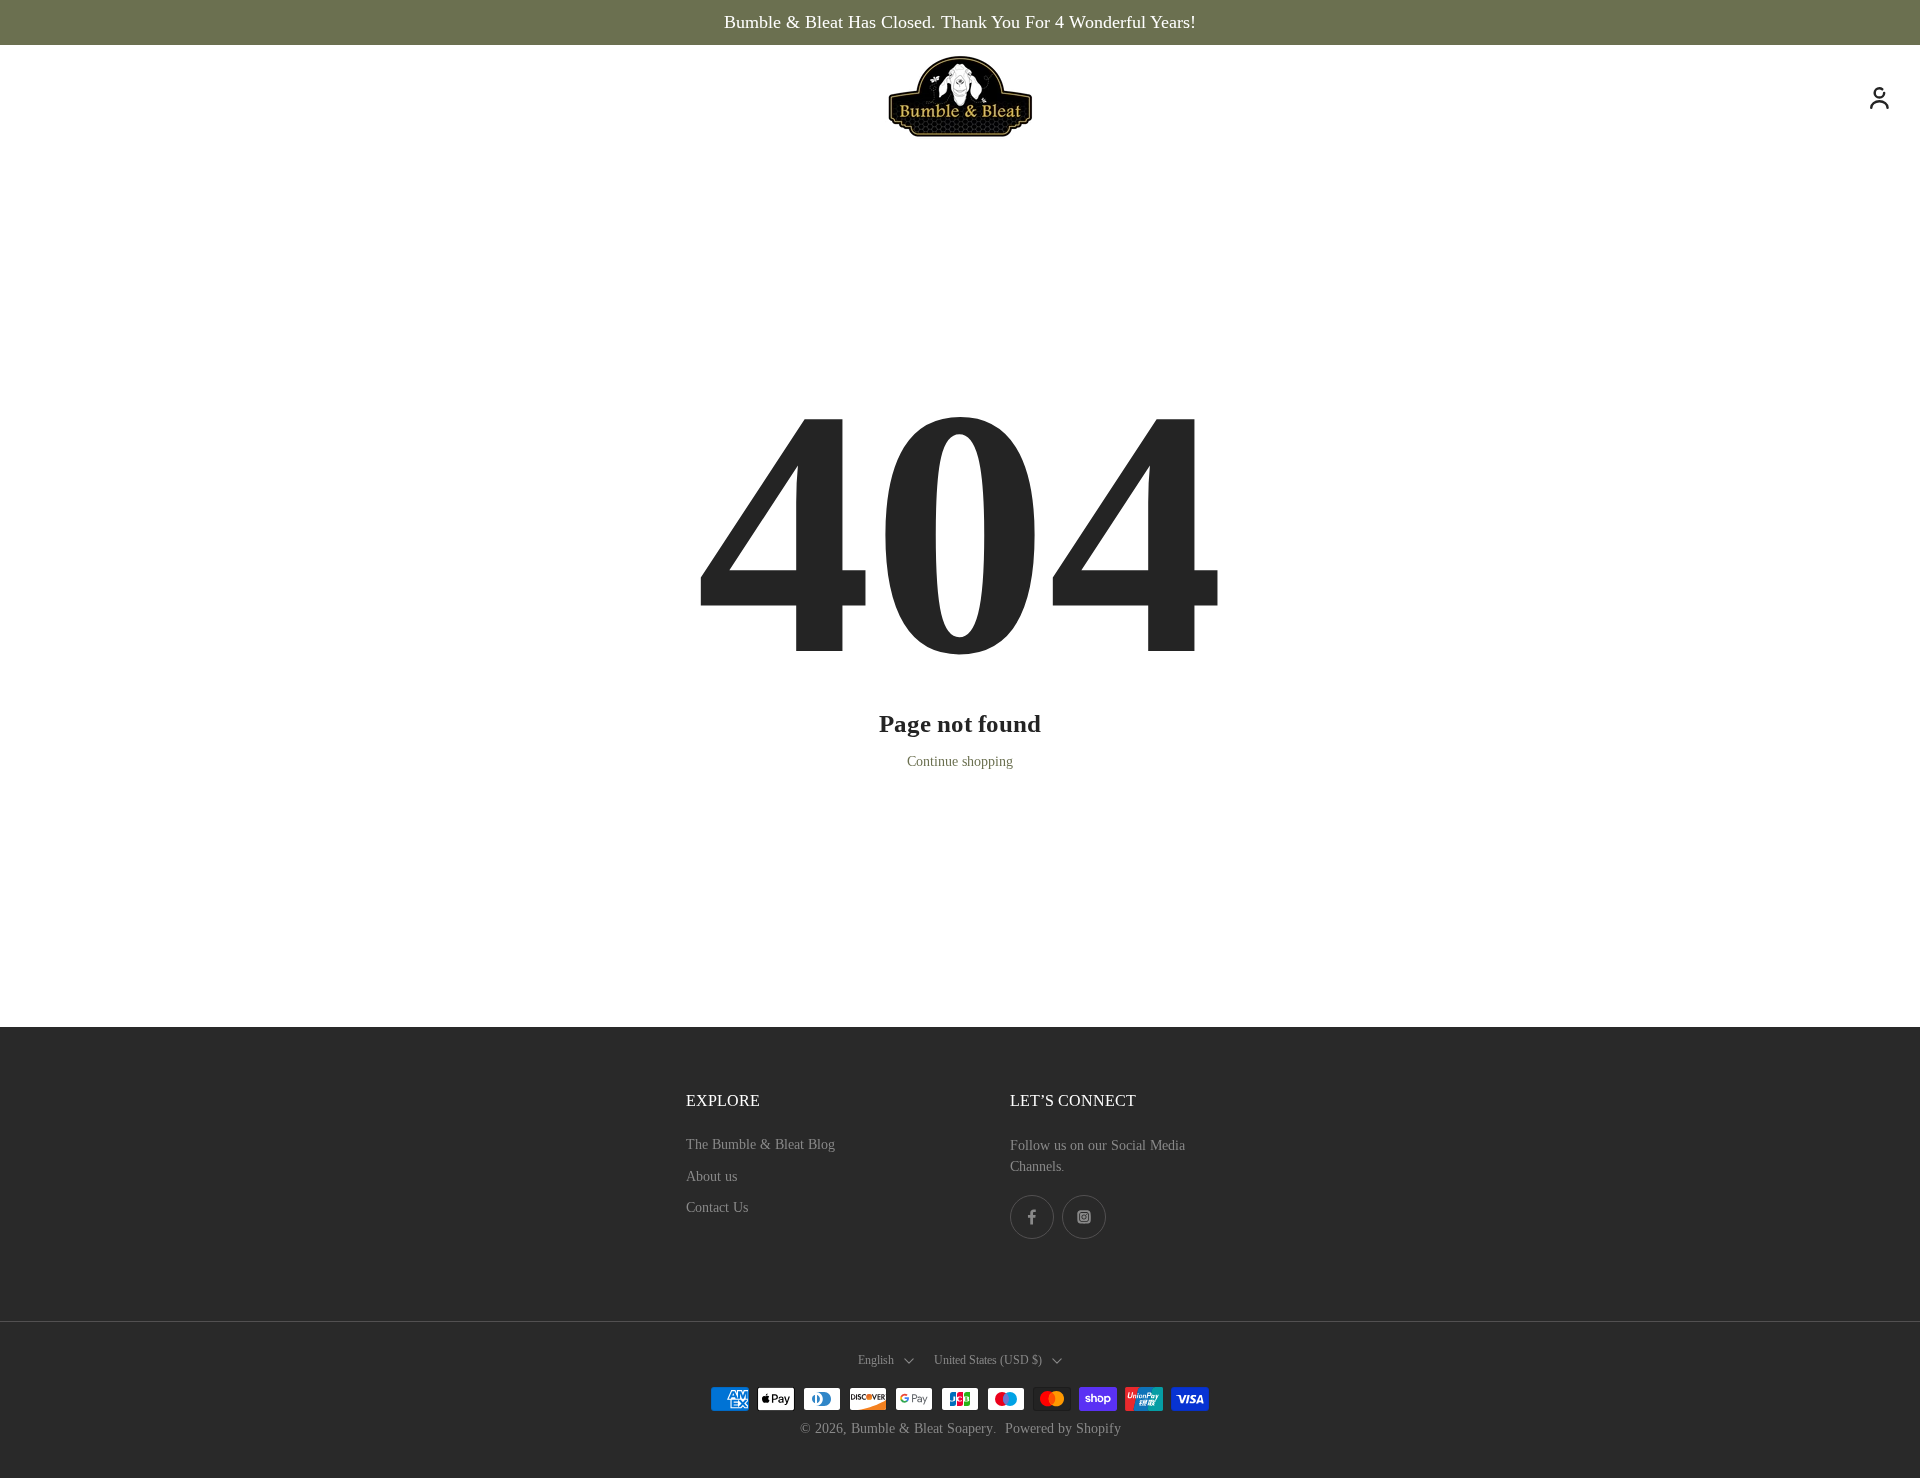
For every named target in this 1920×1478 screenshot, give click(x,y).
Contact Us (717, 1207)
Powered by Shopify (1063, 1428)
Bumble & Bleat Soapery (922, 1428)
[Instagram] (1084, 1217)
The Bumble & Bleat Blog (760, 1144)
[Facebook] (1032, 1217)
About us (711, 1176)
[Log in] (1878, 97)
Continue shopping (960, 761)
